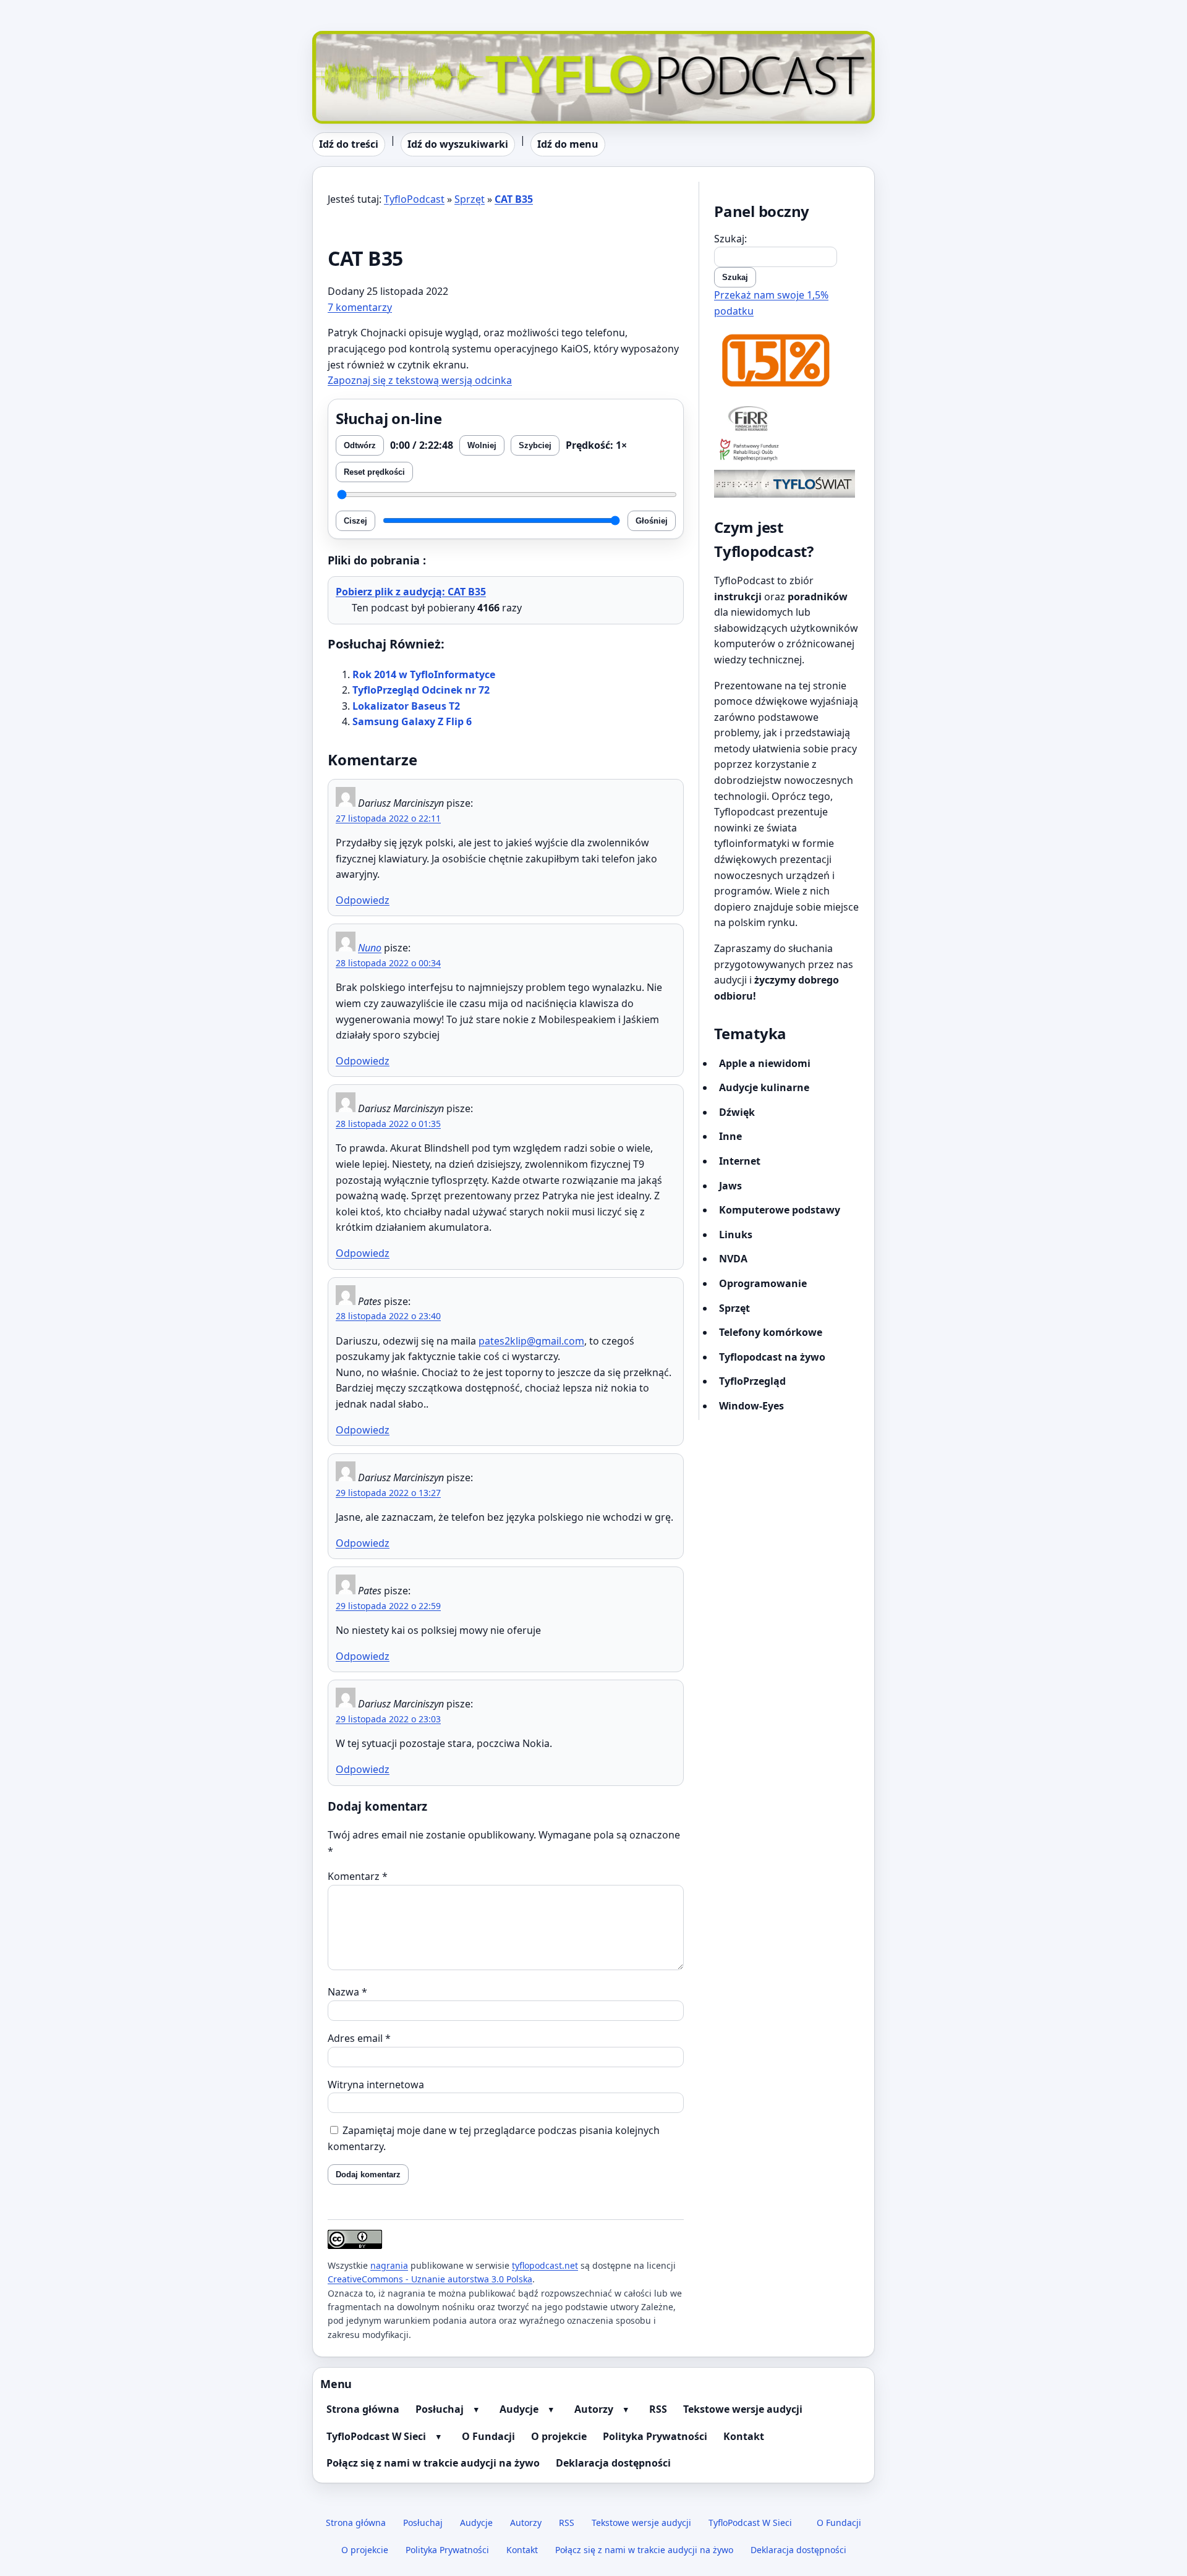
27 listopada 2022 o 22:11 (388, 818)
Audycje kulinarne (764, 1087)
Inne (730, 1136)
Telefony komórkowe (771, 1332)
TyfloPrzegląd (752, 1381)
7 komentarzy (360, 307)
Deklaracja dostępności (613, 2463)
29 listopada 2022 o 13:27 (388, 1493)
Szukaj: (730, 239)
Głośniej (652, 521)
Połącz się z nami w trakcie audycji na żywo (433, 2463)
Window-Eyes (751, 1406)
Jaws (730, 1186)
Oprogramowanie (763, 1283)
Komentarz (358, 1876)
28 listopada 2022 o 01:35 (388, 1124)
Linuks (736, 1235)
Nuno (370, 948)
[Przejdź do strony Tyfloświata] (787, 484)
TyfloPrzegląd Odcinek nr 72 (421, 690)
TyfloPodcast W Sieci (376, 2436)
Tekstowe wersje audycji (743, 2409)
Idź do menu (568, 144)
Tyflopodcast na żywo (772, 1357)
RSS (658, 2409)
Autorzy (594, 2409)
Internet (740, 1161)
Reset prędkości (374, 472)
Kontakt (744, 2436)
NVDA (733, 1259)
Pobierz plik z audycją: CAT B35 (411, 592)
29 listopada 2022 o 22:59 (388, 1606)
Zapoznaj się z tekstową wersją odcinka (420, 380)
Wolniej (482, 445)
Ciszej (355, 521)
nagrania (389, 2265)
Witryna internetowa (376, 2085)
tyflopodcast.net (545, 2265)
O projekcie (559, 2436)
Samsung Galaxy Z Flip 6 (412, 721)
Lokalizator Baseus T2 (406, 706)
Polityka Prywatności (655, 2436)
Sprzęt (470, 199)
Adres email (359, 2038)
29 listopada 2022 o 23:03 (388, 1719)
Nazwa (347, 1992)
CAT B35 (514, 199)
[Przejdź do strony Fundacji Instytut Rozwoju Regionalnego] (787, 418)
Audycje (519, 2409)
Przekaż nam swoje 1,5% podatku (771, 303)
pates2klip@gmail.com (531, 1341)
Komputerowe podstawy (780, 1210)
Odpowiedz (363, 900)
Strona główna (363, 2409)
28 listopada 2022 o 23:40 (388, 1316)
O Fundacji (488, 2436)
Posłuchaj (440, 2409)
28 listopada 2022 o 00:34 (388, 963)
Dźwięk (737, 1112)
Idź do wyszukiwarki (458, 144)
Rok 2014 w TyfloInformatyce (424, 674)
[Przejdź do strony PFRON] (787, 451)
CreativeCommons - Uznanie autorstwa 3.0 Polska (430, 2279)
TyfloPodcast (342, 38)
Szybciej (535, 445)
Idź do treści (349, 144)
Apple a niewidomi (765, 1063)
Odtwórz (360, 445)
